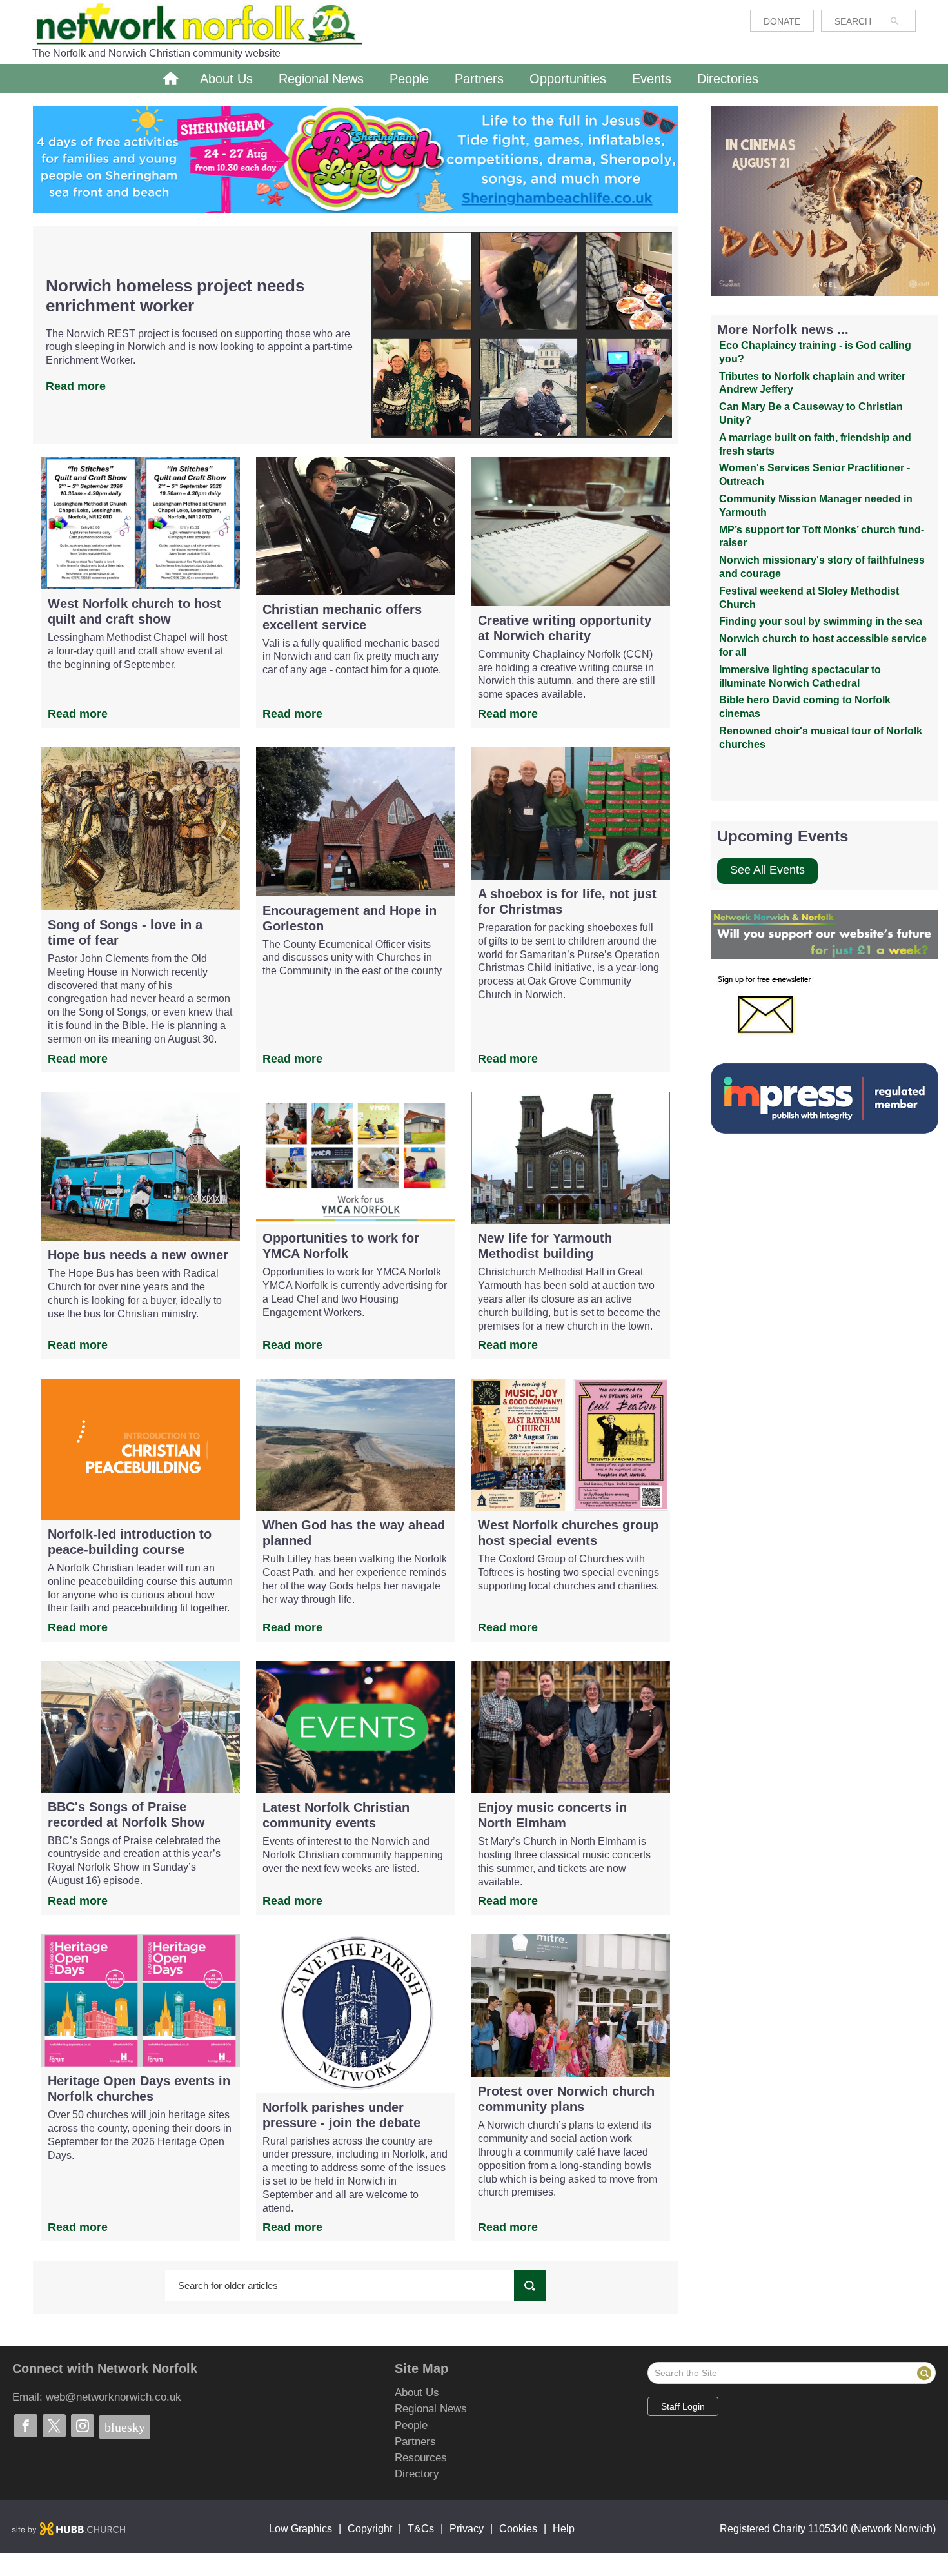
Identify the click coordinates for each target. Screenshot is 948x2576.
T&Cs (421, 2529)
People (409, 79)
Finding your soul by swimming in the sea (821, 621)
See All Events (767, 870)
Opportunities (568, 79)
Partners (479, 79)
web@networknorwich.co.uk (114, 2397)
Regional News (321, 79)
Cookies (518, 2529)
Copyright (370, 2529)
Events (652, 79)
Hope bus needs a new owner (138, 1255)
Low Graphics (301, 2529)
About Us (226, 79)
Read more (76, 386)
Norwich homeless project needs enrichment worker (175, 296)
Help (564, 2529)
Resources (400, 2458)
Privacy (467, 2529)
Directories (728, 79)
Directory (400, 2474)
